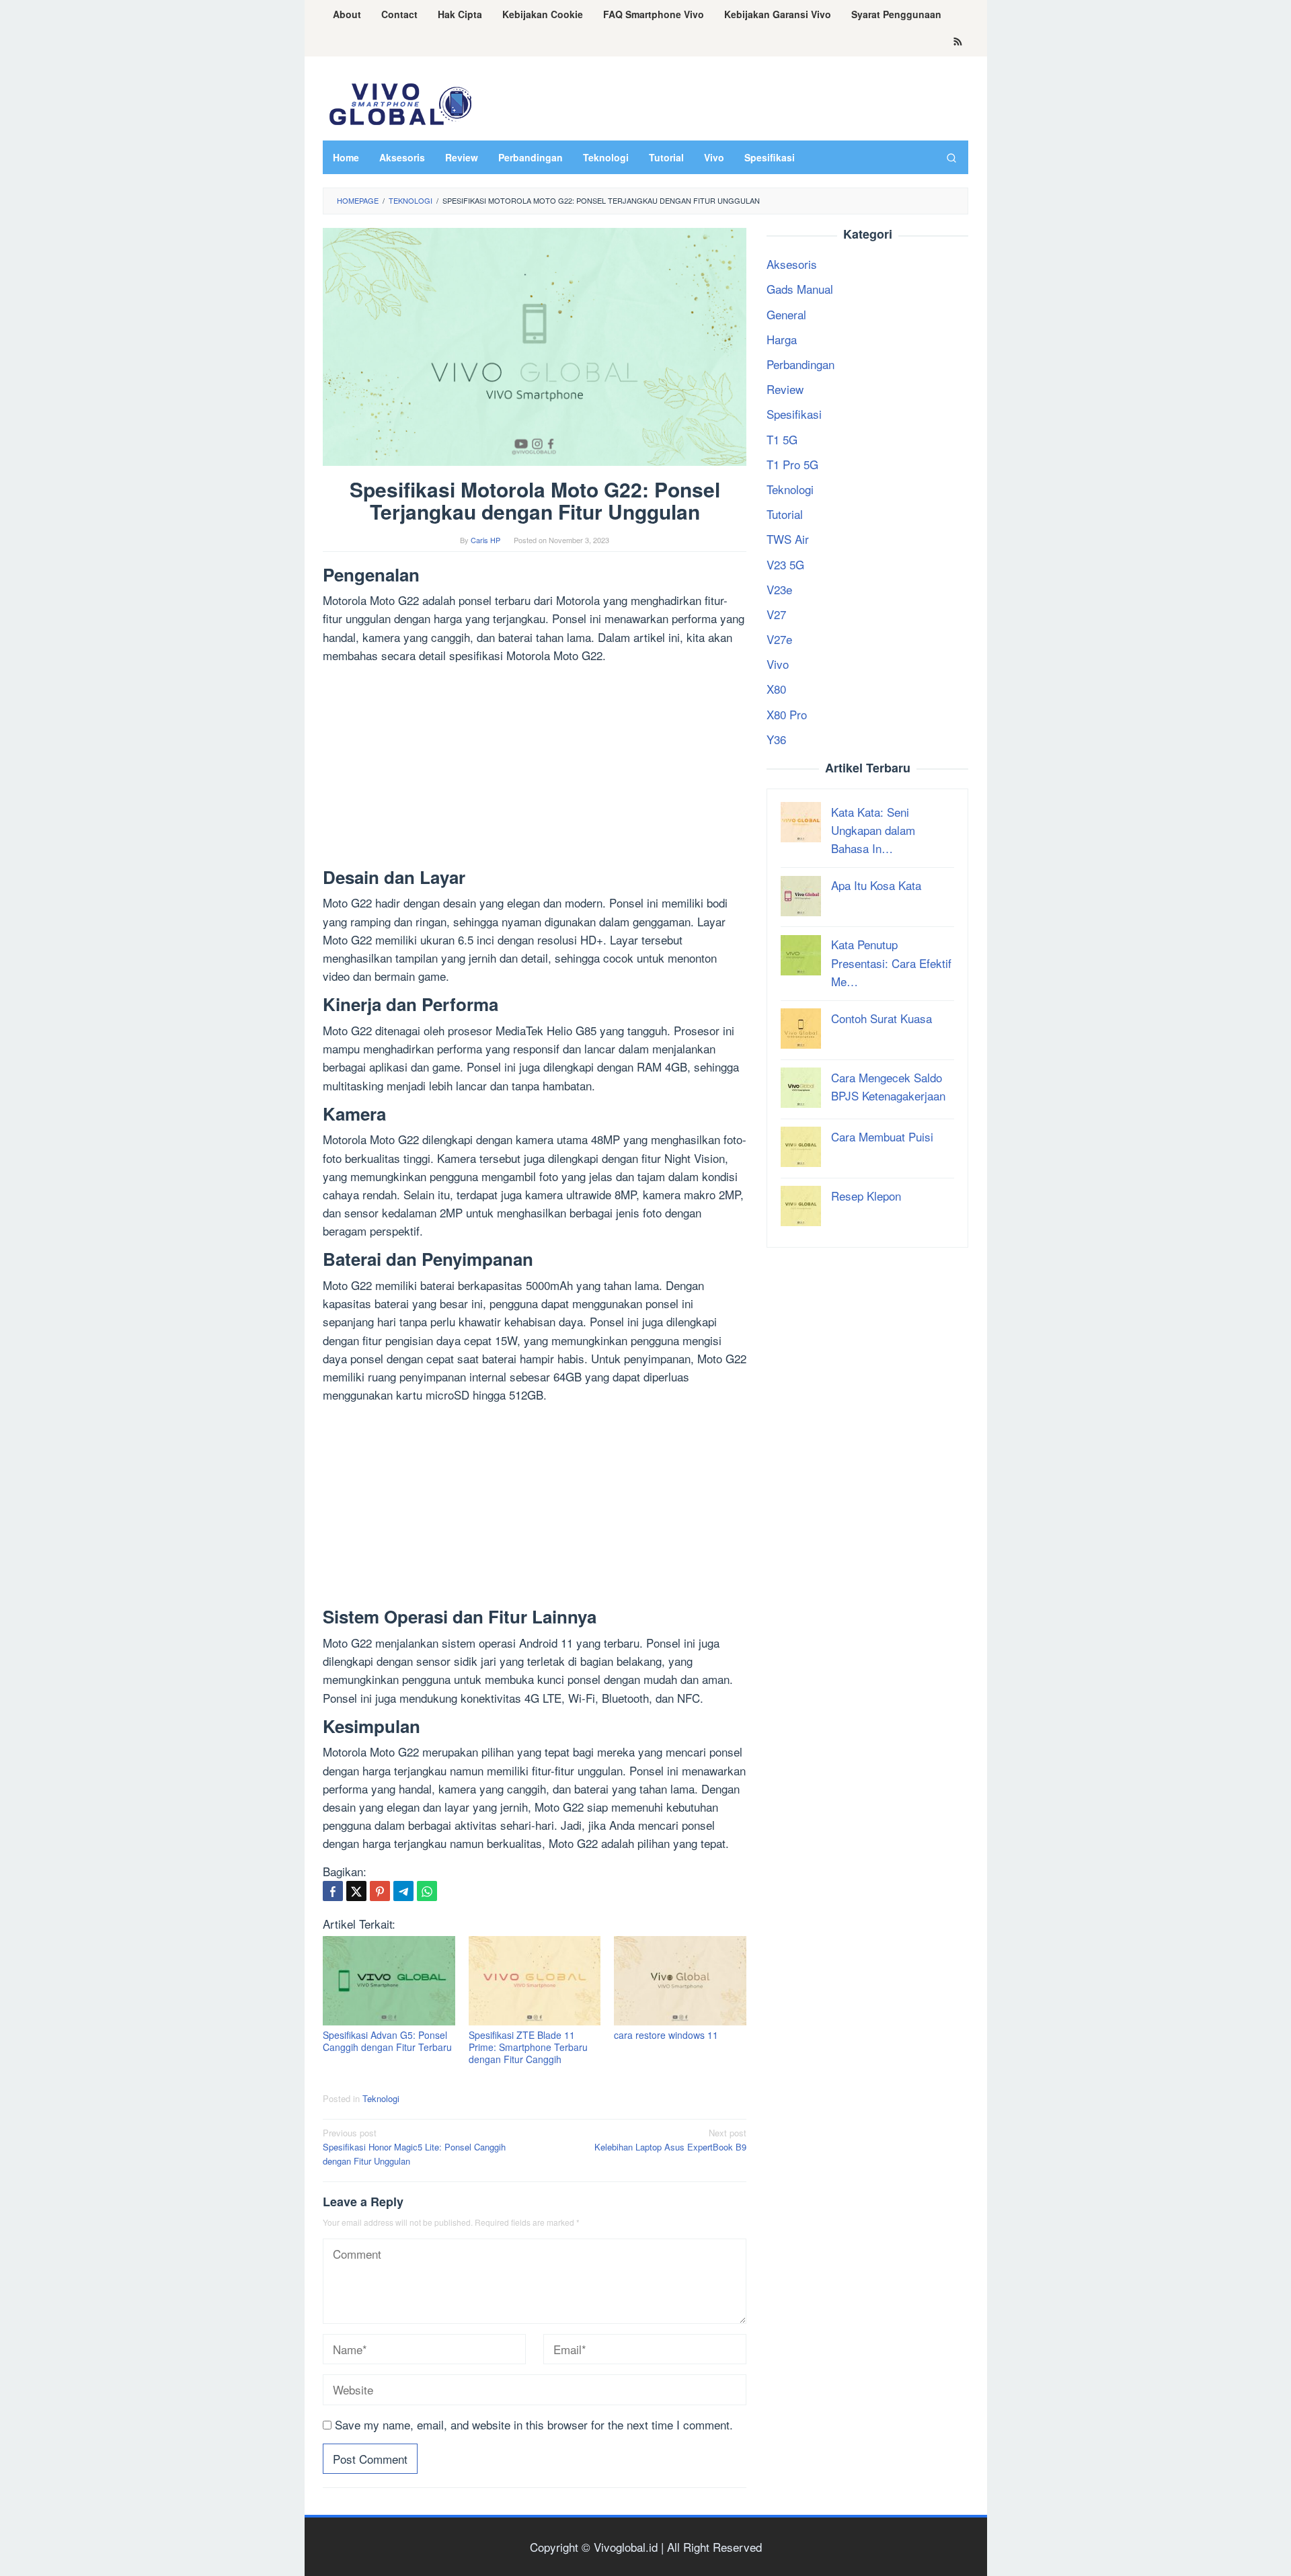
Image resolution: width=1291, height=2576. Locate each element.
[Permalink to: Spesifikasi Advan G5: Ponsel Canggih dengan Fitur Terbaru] (389, 1981)
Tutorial (785, 514)
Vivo (778, 664)
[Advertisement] (535, 768)
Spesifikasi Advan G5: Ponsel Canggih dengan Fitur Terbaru (387, 2041)
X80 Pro (787, 714)
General (786, 314)
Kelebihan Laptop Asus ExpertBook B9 (670, 2140)
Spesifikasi (794, 414)
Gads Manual (800, 289)
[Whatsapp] (427, 1891)
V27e (779, 639)
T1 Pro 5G (792, 464)
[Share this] (333, 1891)
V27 (776, 613)
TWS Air (788, 539)
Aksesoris (792, 264)
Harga (782, 338)
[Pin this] (380, 1891)
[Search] (951, 157)
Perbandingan (800, 364)
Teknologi (381, 2098)
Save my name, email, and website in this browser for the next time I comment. (534, 2424)
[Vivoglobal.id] (400, 102)
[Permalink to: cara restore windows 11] (680, 1981)
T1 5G (782, 439)
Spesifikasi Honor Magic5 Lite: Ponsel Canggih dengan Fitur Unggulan (414, 2147)
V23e (779, 589)
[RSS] (958, 42)
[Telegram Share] (403, 1891)
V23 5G (785, 564)
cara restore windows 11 (666, 2035)
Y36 (776, 738)
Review (785, 389)
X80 (776, 689)
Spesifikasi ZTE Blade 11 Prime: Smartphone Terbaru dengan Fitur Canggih (528, 2047)
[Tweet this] (356, 1891)
